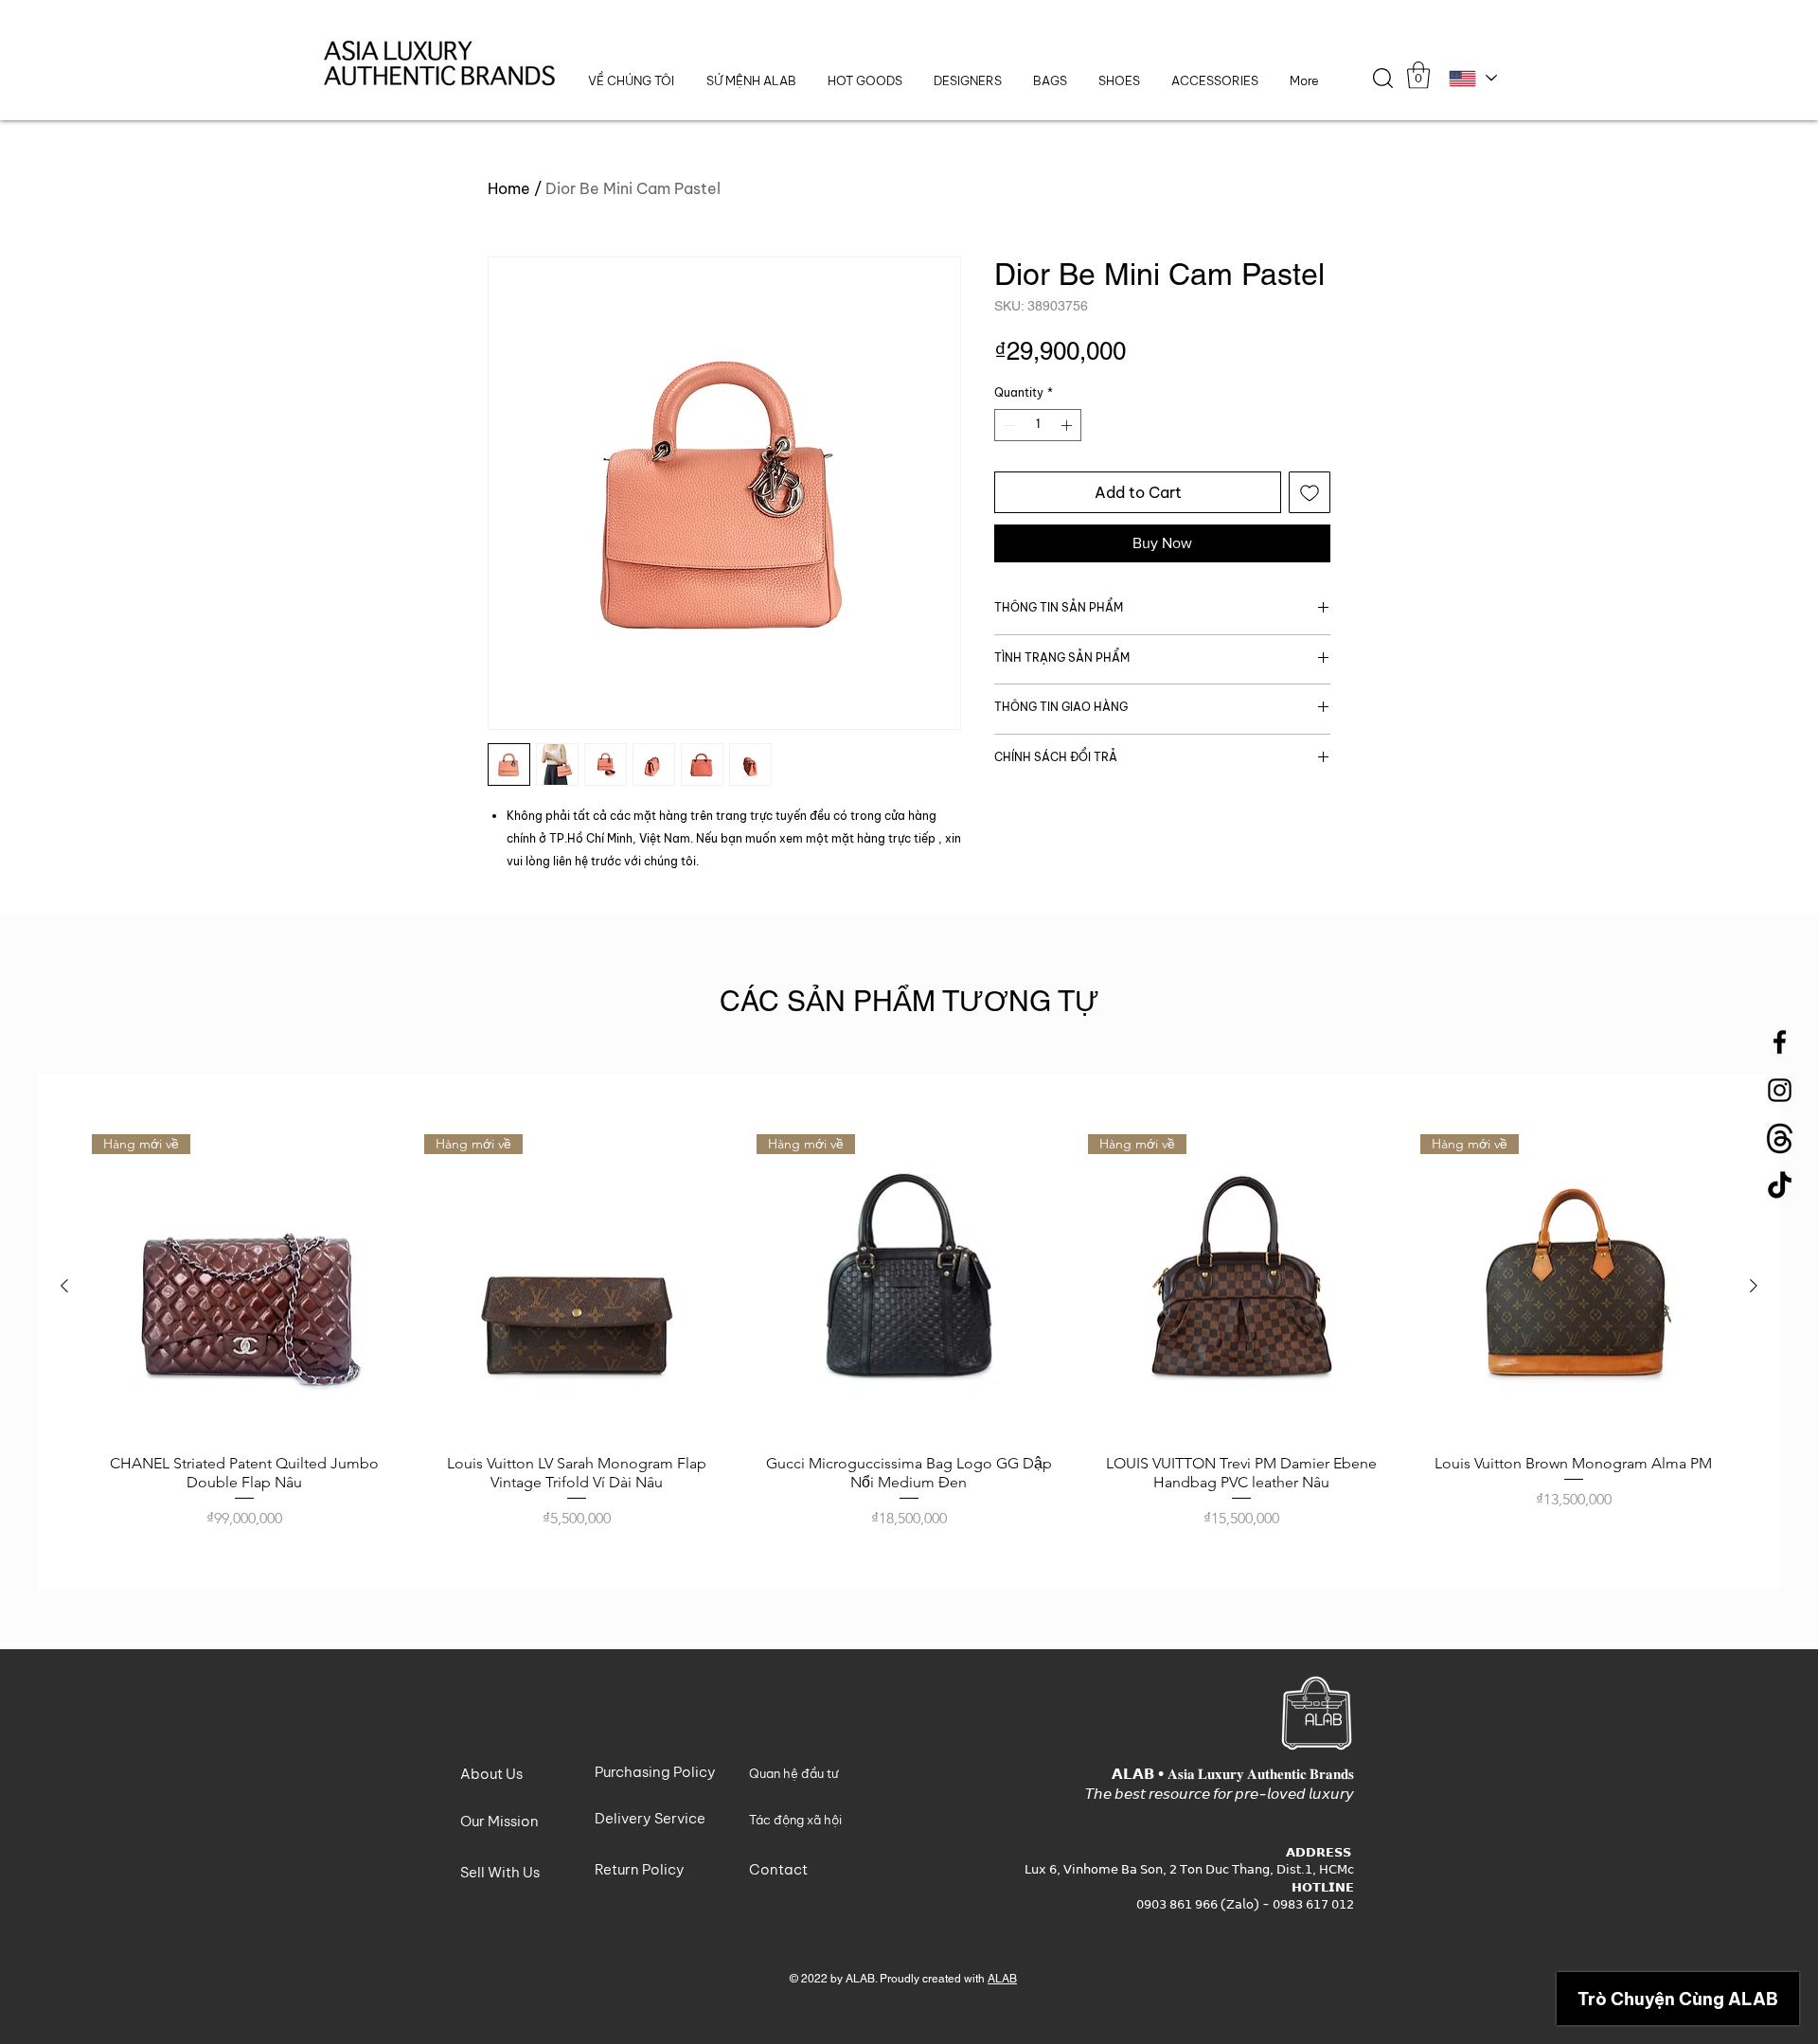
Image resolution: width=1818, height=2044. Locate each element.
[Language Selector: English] (1472, 78)
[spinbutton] (1038, 425)
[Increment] (1068, 425)
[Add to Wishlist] (1310, 492)
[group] (909, 1333)
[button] (967, 81)
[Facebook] (1780, 1042)
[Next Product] (1754, 1286)
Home (509, 188)
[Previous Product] (64, 1286)
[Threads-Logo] (1780, 1138)
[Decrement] (1007, 425)
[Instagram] (1780, 1090)
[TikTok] (1780, 1187)
